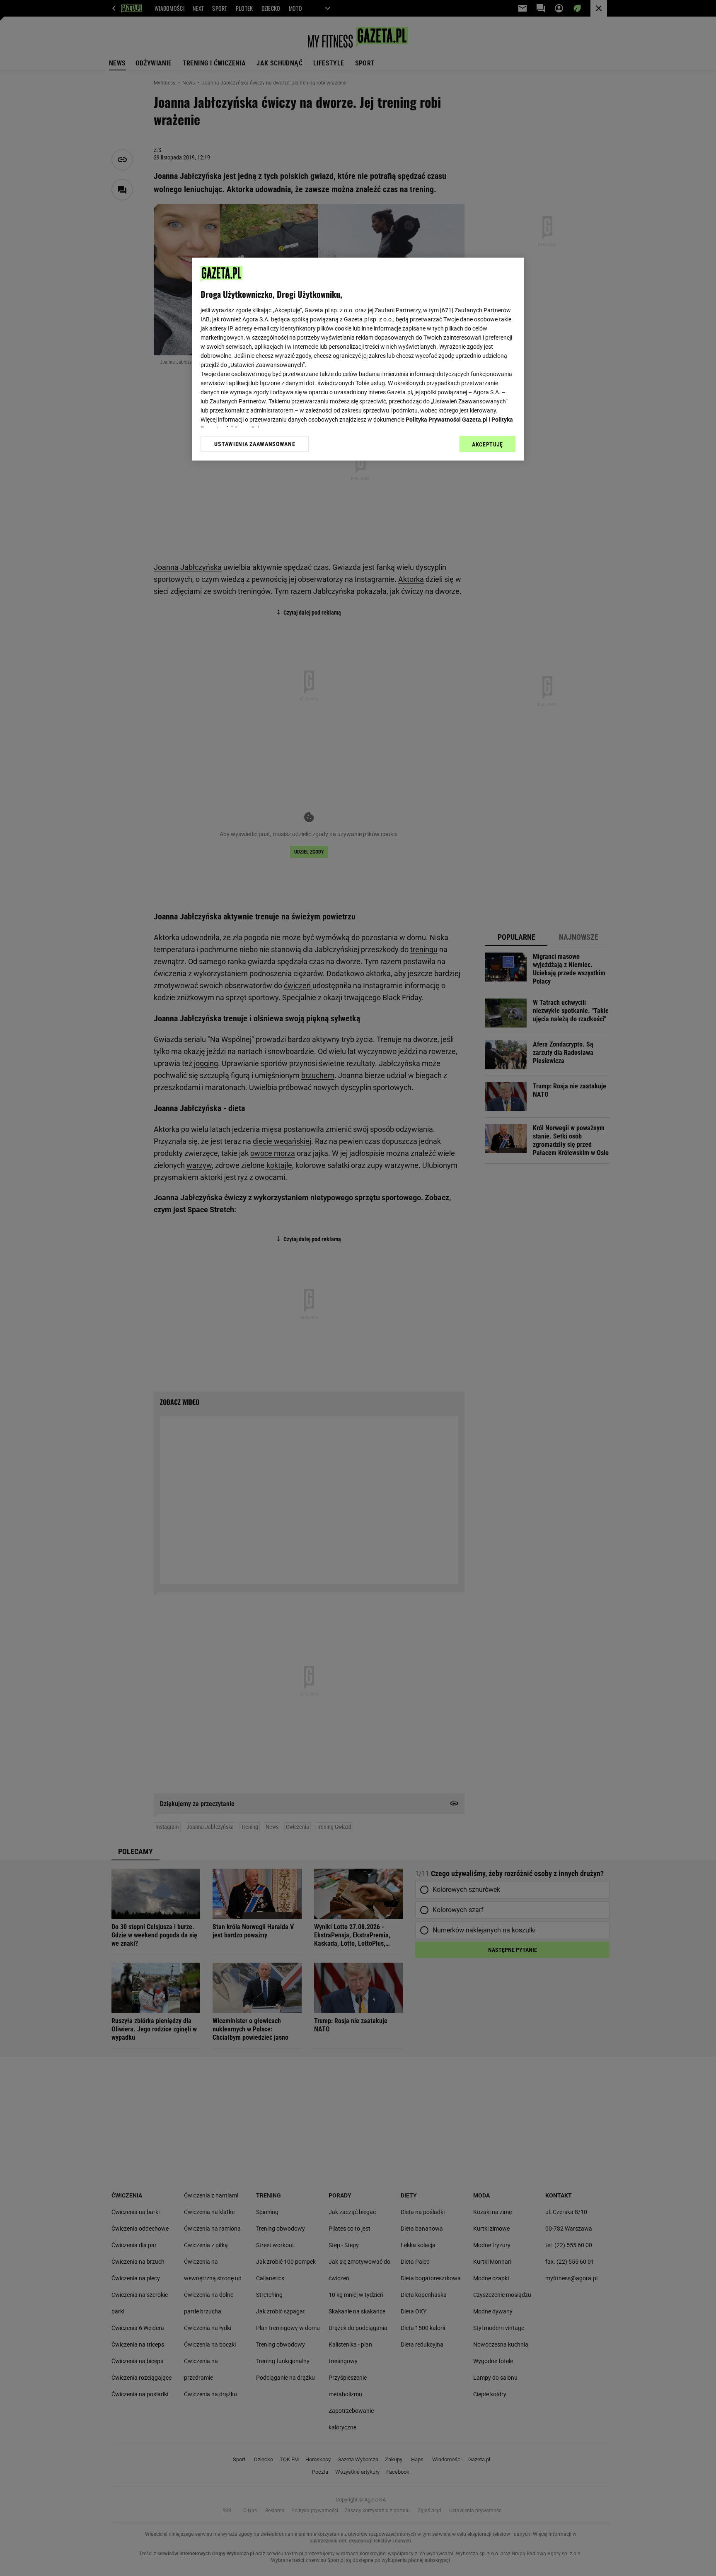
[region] (358, 359)
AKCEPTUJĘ (487, 444)
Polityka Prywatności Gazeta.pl (447, 420)
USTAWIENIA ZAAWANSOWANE (255, 444)
